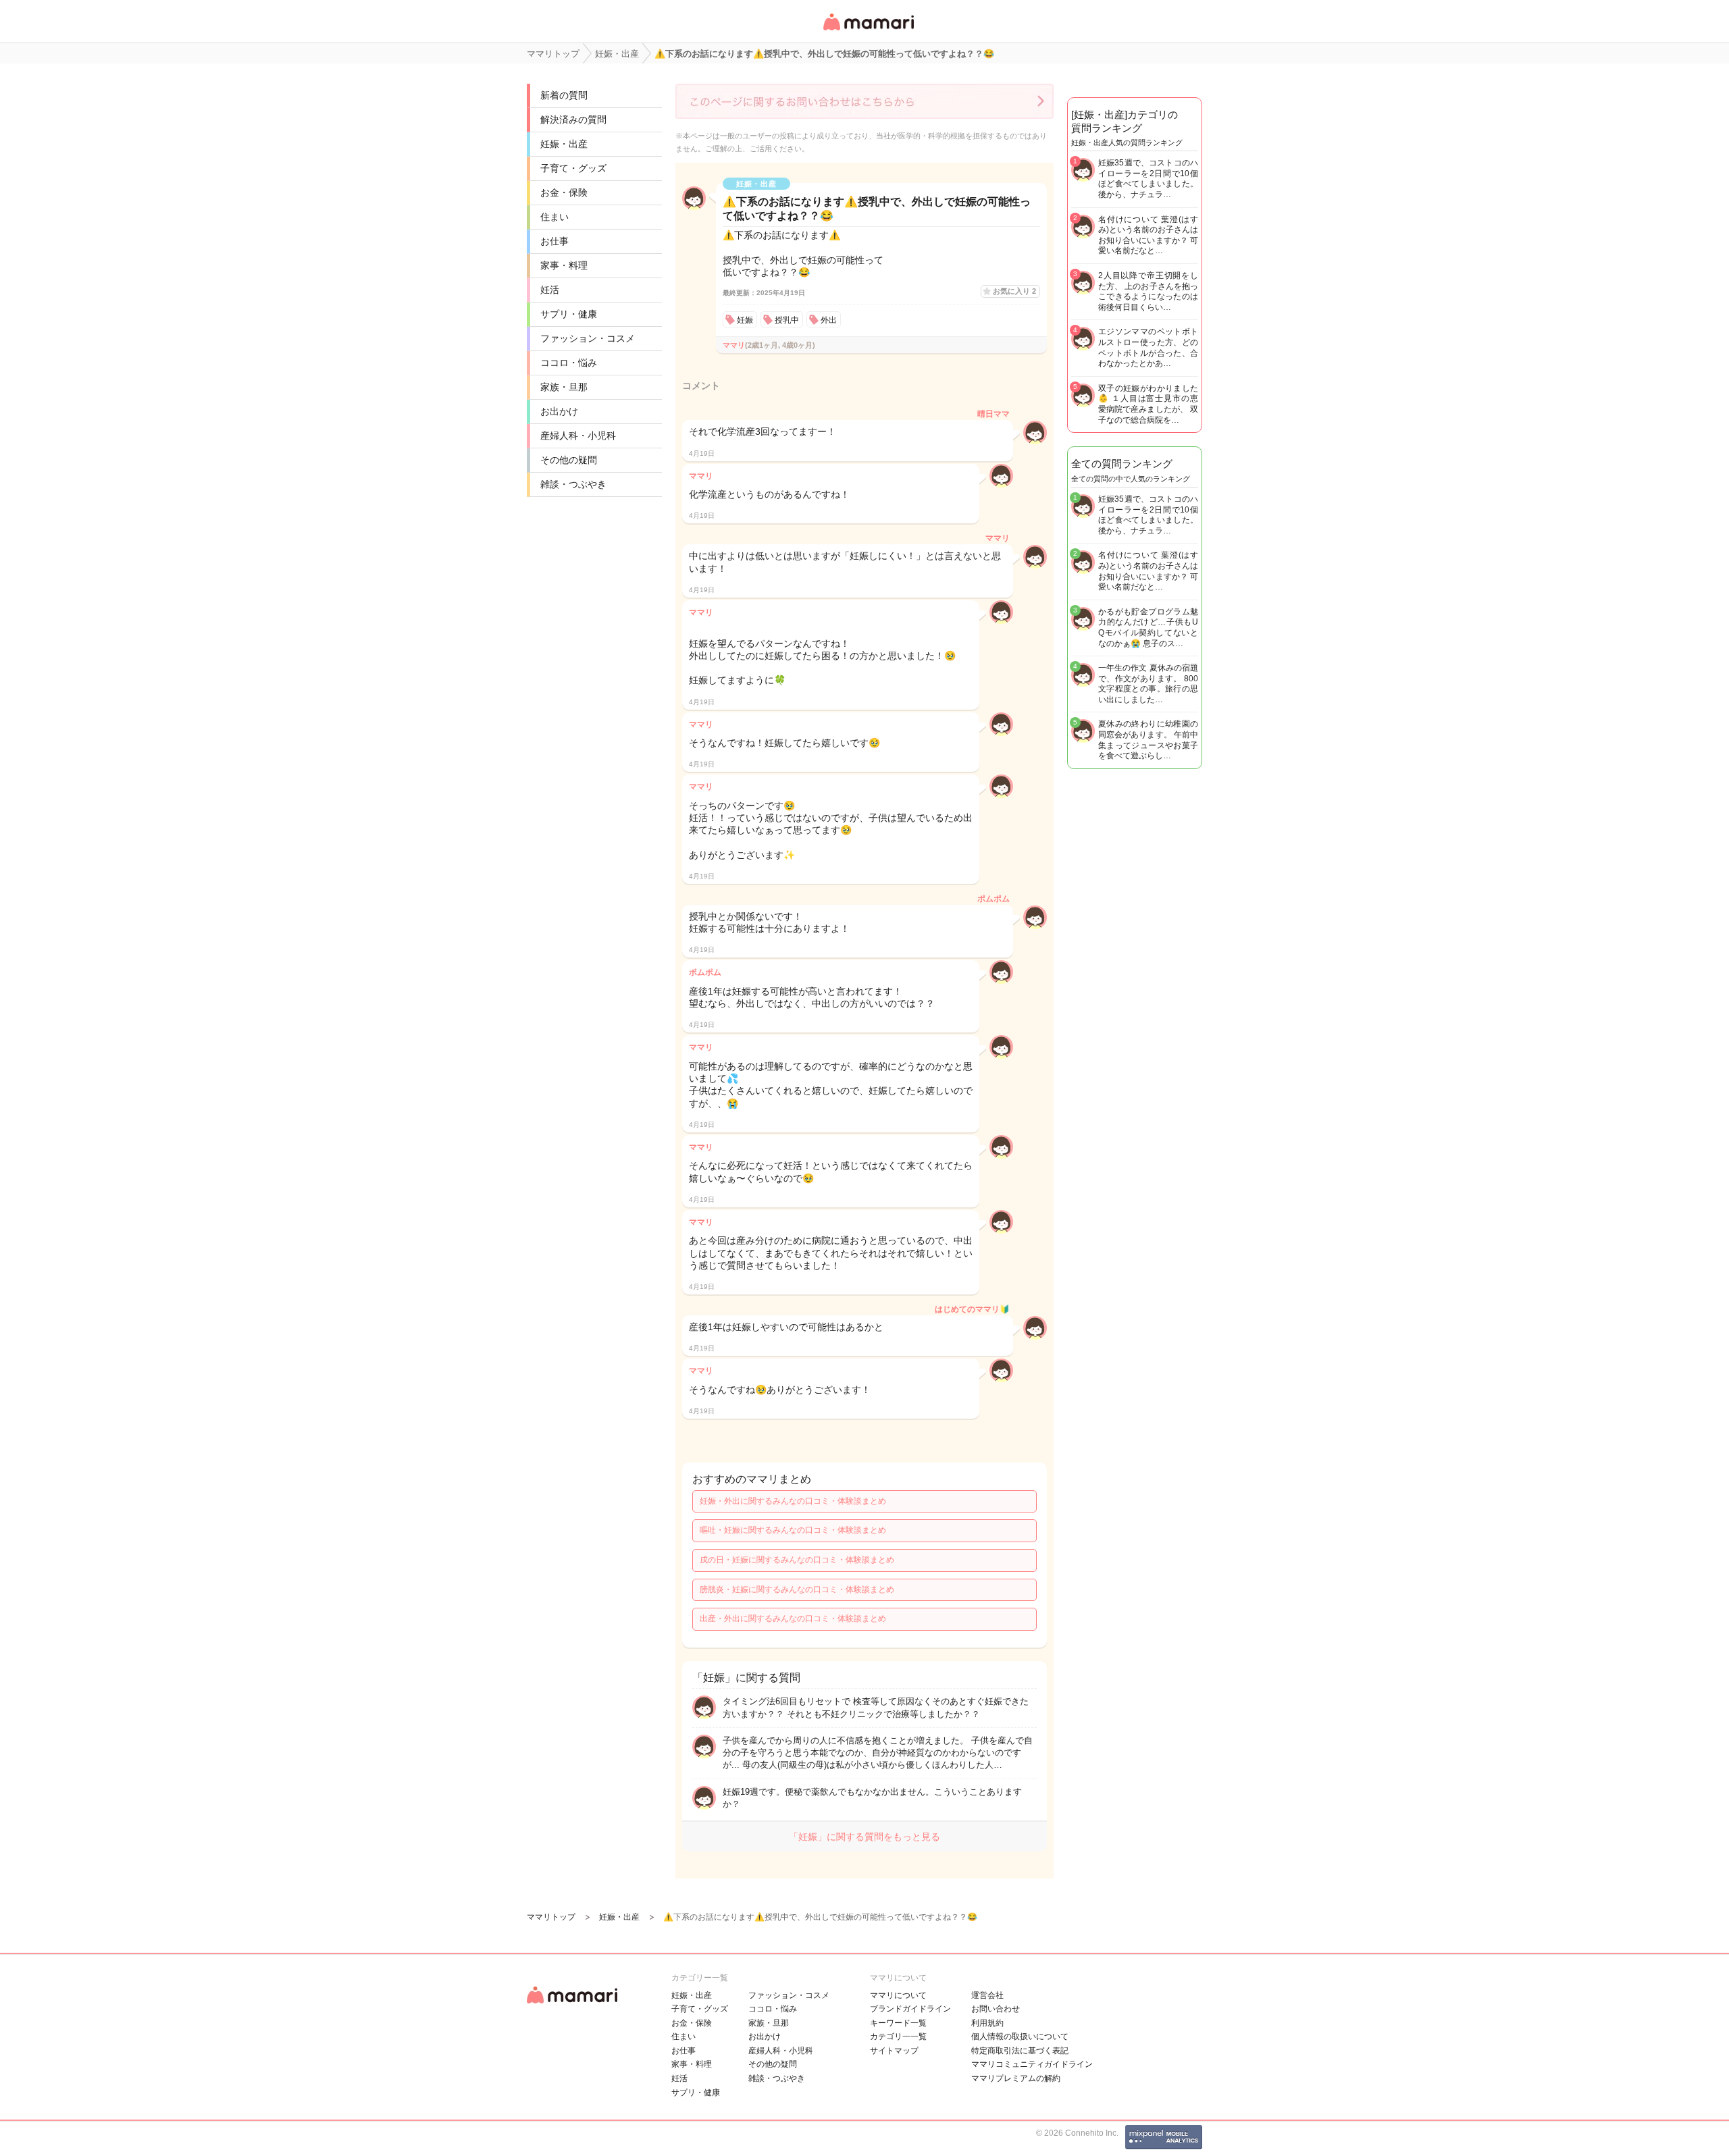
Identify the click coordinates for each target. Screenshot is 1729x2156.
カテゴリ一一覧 (898, 2036)
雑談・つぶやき (573, 484)
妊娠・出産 (564, 144)
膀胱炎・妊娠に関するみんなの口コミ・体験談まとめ (797, 1589)
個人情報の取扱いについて (1020, 2036)
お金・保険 (564, 192)
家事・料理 (564, 265)
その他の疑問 (569, 460)
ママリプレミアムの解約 (1016, 2078)
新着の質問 (564, 95)
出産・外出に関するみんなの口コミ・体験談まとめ (793, 1619)
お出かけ (559, 411)
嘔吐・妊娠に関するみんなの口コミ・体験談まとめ (793, 1530)
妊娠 (745, 320)
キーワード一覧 (898, 2023)
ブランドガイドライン (910, 2009)
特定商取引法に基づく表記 (1020, 2051)
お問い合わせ (996, 2009)
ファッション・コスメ (588, 338)
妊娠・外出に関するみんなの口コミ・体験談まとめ (793, 1501)
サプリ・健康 (569, 314)
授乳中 (787, 320)
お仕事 (554, 241)
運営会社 (987, 1995)
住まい (554, 217)
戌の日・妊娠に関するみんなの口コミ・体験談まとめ (797, 1560)
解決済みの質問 (573, 120)
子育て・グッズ (573, 168)
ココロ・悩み (569, 363)
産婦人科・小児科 (578, 436)
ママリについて (898, 1995)
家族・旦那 (564, 387)
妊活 (550, 290)
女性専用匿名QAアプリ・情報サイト (868, 31)
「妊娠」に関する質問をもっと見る (864, 1837)
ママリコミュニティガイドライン (1032, 2064)
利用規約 (987, 2023)
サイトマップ (894, 2051)
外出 (829, 320)
